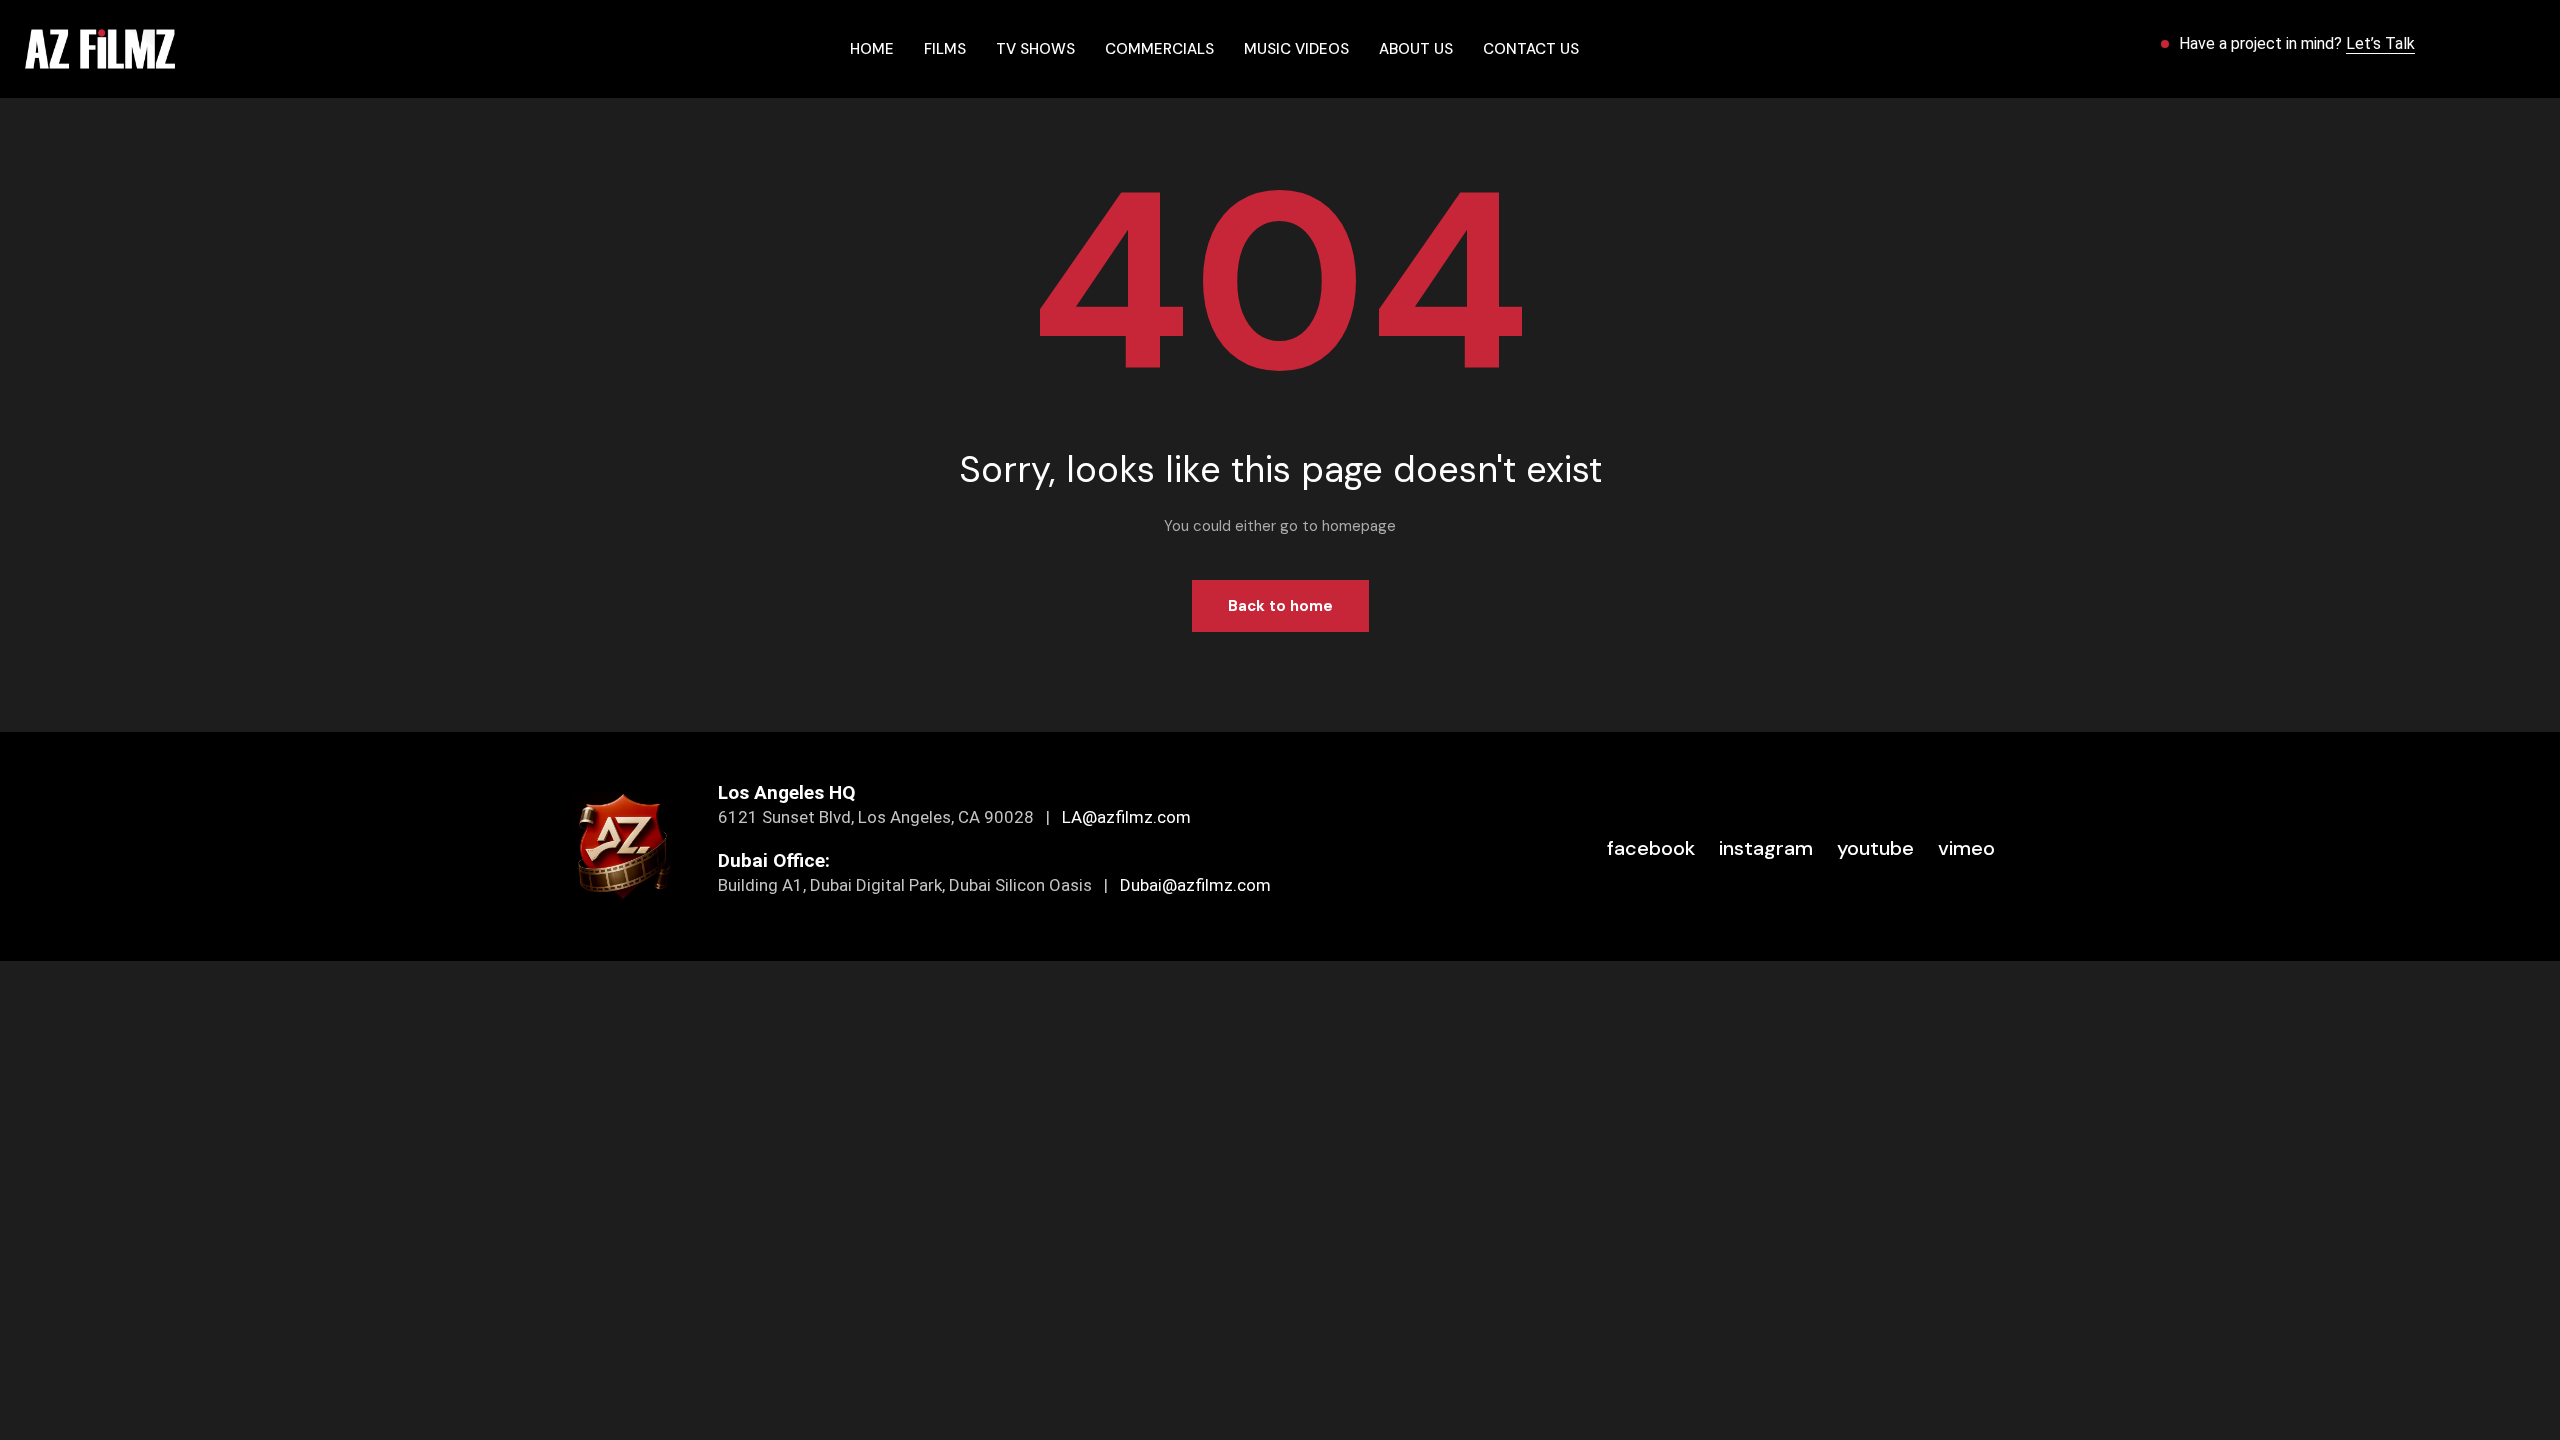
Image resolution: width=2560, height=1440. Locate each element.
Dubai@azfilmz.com (1195, 885)
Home (872, 49)
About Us (1416, 49)
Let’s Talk (2380, 43)
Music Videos (1296, 49)
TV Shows (1035, 49)
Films (945, 49)
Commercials (1159, 49)
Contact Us (1531, 49)
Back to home (1280, 606)
